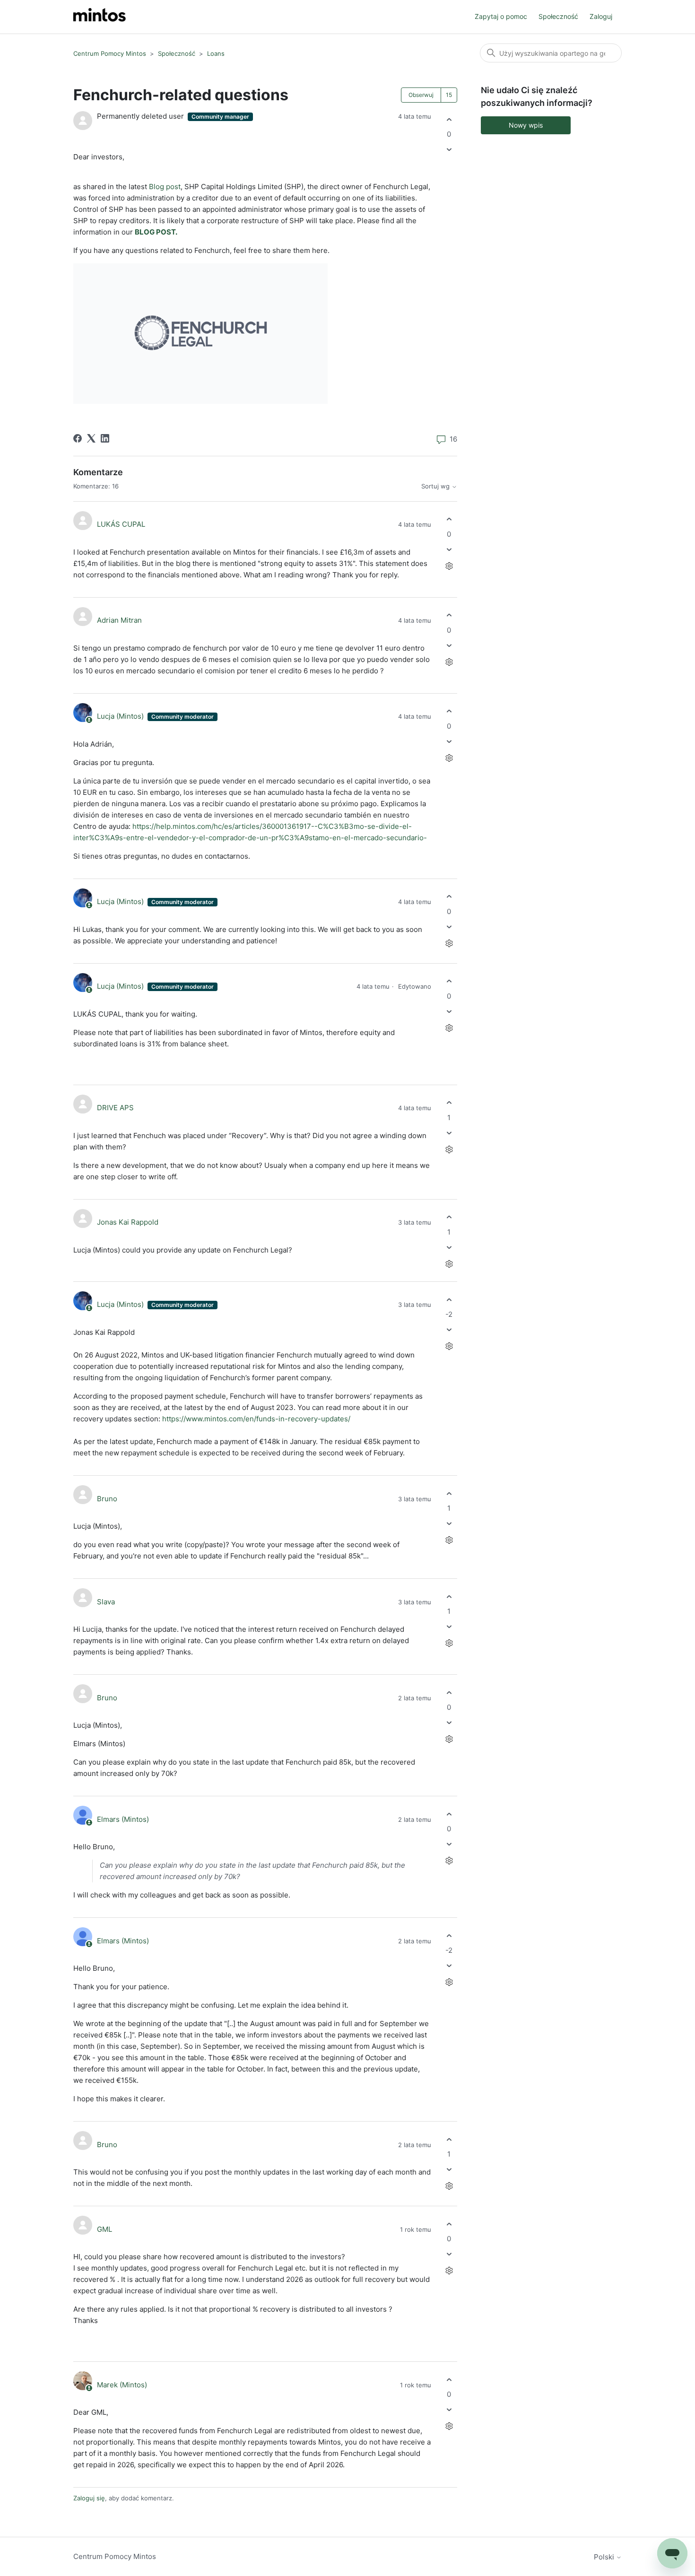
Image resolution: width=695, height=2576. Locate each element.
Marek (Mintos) (122, 2385)
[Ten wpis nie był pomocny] (449, 150)
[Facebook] (78, 438)
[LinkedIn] (105, 438)
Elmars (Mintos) (123, 1819)
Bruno (107, 1499)
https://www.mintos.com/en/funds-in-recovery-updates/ (256, 1419)
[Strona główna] (100, 17)
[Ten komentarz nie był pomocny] (449, 549)
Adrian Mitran (119, 620)
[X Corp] (91, 438)
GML (104, 2229)
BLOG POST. (156, 232)
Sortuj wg (436, 486)
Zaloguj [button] (601, 16)
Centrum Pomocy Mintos (111, 53)
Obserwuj (421, 95)
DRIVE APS (115, 1108)
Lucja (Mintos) (121, 716)
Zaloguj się (89, 2498)
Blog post (165, 187)
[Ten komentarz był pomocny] (449, 519)
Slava (106, 1602)
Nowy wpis (526, 125)
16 (452, 439)
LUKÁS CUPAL (121, 524)
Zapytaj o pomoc (501, 16)
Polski (605, 2557)
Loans (216, 53)
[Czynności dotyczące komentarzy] (449, 566)
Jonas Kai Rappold (128, 1222)
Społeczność (558, 16)
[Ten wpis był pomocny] (449, 119)
